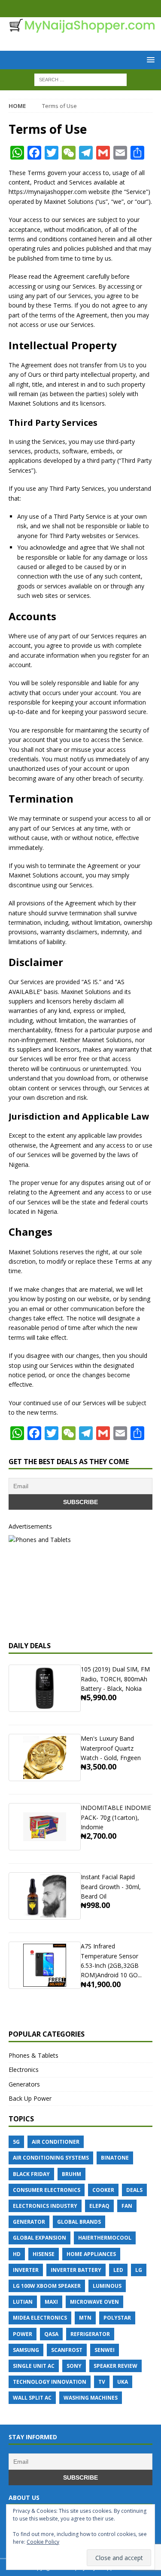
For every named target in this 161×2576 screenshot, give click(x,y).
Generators (24, 2084)
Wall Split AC (32, 2398)
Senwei (105, 2350)
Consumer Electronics (47, 2190)
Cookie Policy (43, 2542)
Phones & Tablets (33, 2055)
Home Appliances (91, 2254)
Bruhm (71, 2174)
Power (23, 2334)
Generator (29, 2222)
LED (118, 2270)
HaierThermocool (105, 2238)
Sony (74, 2366)
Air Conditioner (56, 2142)
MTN (85, 2318)
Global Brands (79, 2222)
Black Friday (31, 2174)
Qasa (51, 2334)
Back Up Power (30, 2098)
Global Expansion (39, 2238)
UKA (123, 2382)
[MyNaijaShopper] (80, 28)
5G (16, 2142)
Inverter (26, 2270)
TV (102, 2382)
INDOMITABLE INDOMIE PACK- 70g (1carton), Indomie (116, 1817)
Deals (134, 2190)
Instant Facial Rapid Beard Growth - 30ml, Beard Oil (111, 1887)
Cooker (103, 2190)
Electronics (24, 2070)
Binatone (115, 2158)
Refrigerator (90, 2334)
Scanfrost (67, 2350)
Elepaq (99, 2206)
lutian (23, 2302)
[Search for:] (80, 79)
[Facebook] (72, 9)
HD (17, 2254)
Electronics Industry (45, 2206)
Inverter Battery (76, 2270)
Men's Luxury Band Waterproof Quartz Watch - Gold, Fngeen (111, 1748)
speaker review (115, 2366)
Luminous (107, 2286)
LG (139, 2270)
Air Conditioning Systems (51, 2158)
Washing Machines (91, 2398)
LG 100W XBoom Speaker (47, 2286)
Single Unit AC (34, 2366)
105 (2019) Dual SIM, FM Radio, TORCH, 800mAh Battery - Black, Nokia (115, 1679)
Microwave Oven (94, 2302)
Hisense (44, 2254)
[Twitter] (89, 9)
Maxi (51, 2302)
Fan (127, 2206)
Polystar (117, 2318)
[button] (149, 60)
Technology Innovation (50, 2382)
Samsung (26, 2350)
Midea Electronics (40, 2318)
